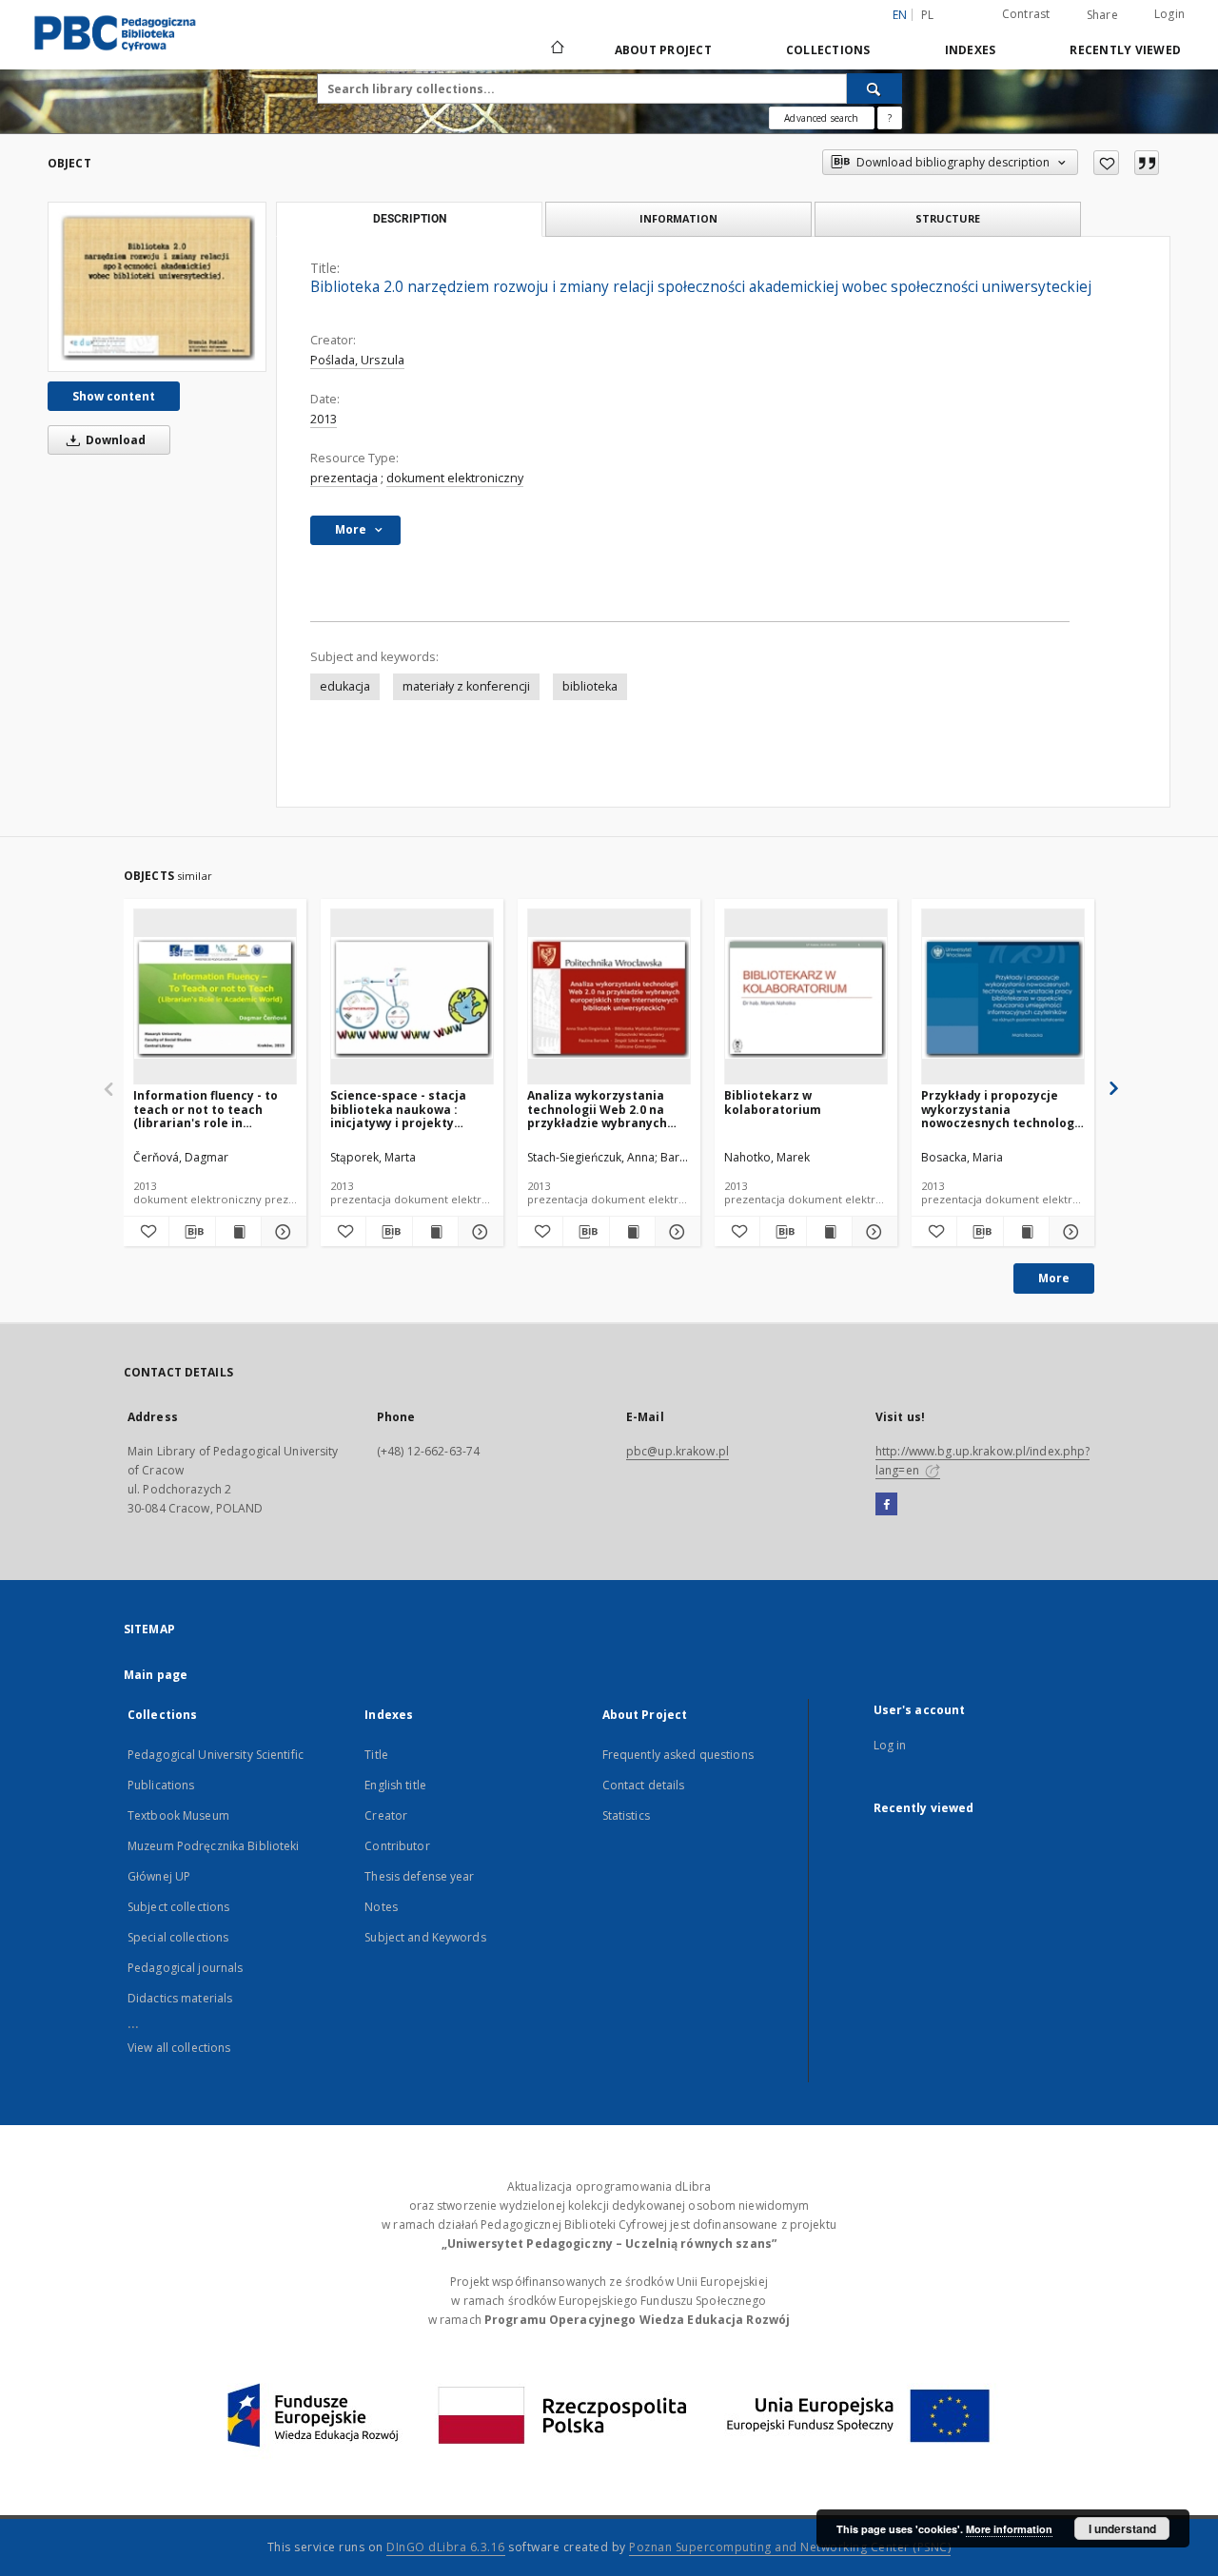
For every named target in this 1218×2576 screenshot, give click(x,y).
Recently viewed (1125, 50)
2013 (324, 419)
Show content (114, 396)
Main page (156, 1675)
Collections (828, 50)
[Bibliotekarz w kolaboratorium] (806, 997)
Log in (890, 1745)
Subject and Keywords (425, 1937)
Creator (386, 1815)
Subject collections (178, 1907)
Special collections (178, 1937)
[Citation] (1147, 163)
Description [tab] (410, 219)
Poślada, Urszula (357, 360)
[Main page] (556, 49)
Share (1102, 15)
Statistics (626, 1815)
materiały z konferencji (466, 686)
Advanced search (821, 118)
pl (928, 15)
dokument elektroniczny (455, 478)
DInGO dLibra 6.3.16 (446, 2547)
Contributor (397, 1846)
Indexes (971, 50)
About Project (663, 50)
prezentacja (344, 478)
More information (1009, 2529)
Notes (381, 1907)
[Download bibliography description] (192, 1232)
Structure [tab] (948, 218)
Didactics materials (180, 1998)
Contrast (1026, 14)
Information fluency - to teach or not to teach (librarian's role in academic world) (206, 1109)
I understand (1122, 2528)
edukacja (345, 686)
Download (114, 440)
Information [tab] (678, 218)
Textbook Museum (178, 1815)
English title (395, 1785)
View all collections (179, 2048)
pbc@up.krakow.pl (678, 1451)
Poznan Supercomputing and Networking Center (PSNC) (790, 2547)
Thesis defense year (419, 1876)
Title (376, 1755)
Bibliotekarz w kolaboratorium (773, 1102)
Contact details (644, 1785)
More (1054, 1278)
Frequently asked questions (678, 1755)
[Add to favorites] (1106, 163)
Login (1169, 14)
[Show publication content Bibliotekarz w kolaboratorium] (829, 1232)
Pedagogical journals (185, 1968)
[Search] (874, 88)
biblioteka (590, 686)
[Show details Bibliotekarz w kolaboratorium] (872, 1232)
